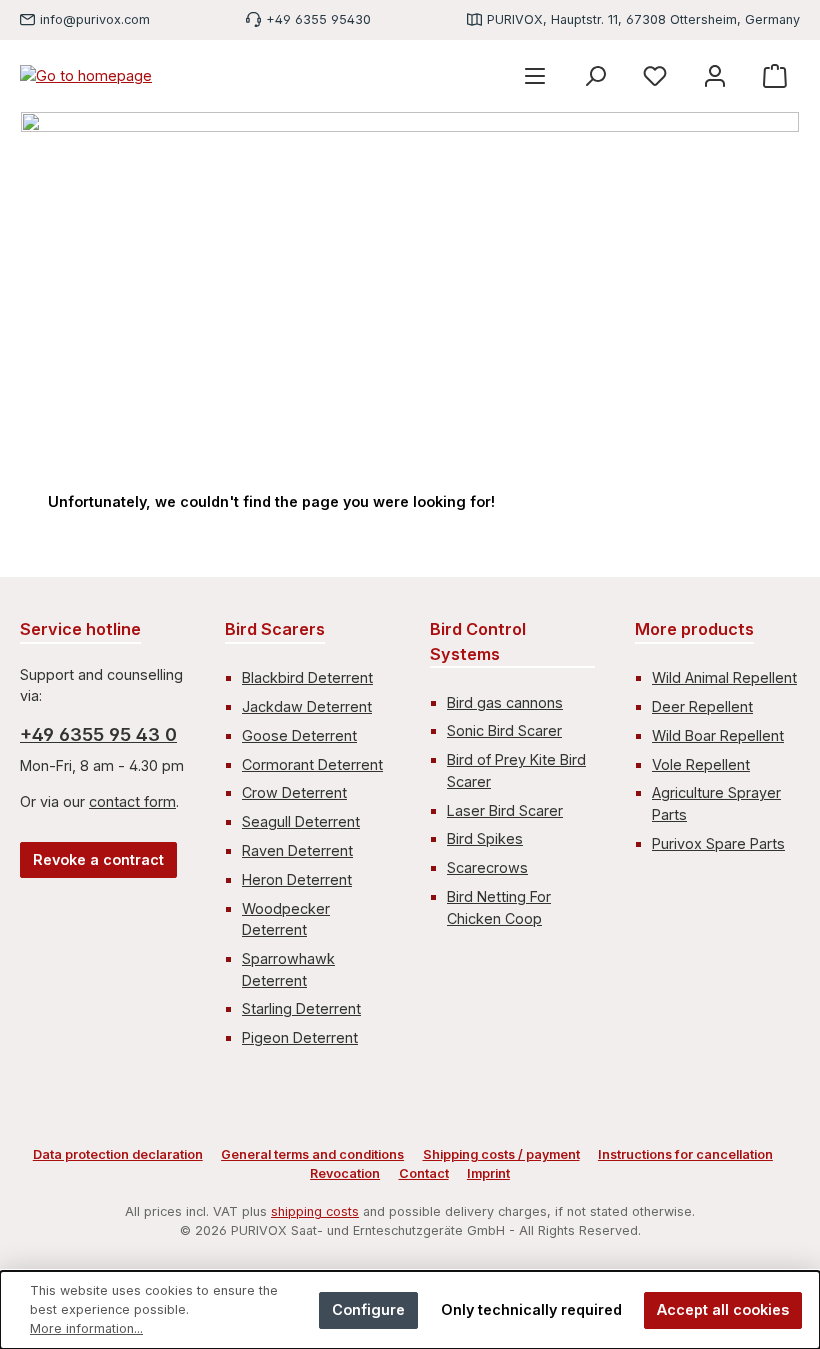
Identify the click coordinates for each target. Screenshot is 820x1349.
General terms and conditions (312, 1154)
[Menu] (535, 75)
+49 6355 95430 (318, 19)
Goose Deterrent (299, 735)
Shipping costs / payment (501, 1154)
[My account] (715, 75)
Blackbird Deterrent (307, 677)
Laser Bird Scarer (505, 810)
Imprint (488, 1173)
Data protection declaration (118, 1154)
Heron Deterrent (297, 879)
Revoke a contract (98, 859)
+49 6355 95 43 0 (98, 734)
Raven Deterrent (297, 850)
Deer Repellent (702, 706)
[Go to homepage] (86, 75)
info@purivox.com (95, 19)
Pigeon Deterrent (300, 1037)
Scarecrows (487, 867)
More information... (86, 1328)
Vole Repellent (701, 764)
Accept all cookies (723, 1309)
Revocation (345, 1173)
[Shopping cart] (775, 75)
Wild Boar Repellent (718, 735)
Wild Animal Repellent (724, 677)
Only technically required (531, 1309)
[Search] (595, 75)
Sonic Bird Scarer (504, 730)
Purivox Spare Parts (718, 843)
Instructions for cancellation (685, 1154)
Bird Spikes (485, 838)
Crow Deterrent (294, 792)
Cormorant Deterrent (312, 764)
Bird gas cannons (505, 702)
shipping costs (315, 1211)
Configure (368, 1309)
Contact (424, 1173)
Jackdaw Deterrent (307, 706)
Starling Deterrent (301, 1008)
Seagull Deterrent (301, 821)
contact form (132, 801)
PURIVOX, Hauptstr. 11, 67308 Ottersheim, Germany (643, 19)
